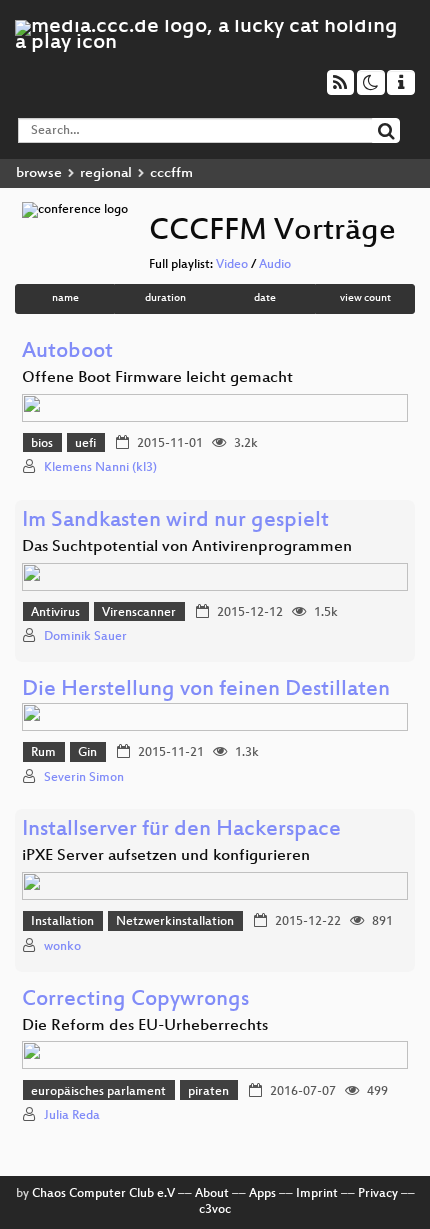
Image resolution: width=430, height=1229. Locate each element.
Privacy (378, 1194)
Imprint (317, 1194)
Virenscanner (139, 613)
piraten (208, 1092)
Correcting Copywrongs (135, 1000)
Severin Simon (84, 778)
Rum (43, 753)
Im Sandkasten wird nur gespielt (175, 521)
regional (106, 173)
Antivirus (55, 613)
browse (39, 173)
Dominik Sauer (85, 637)
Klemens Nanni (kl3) (100, 468)
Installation (62, 922)
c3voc (215, 1210)
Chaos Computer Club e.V (103, 1194)
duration (165, 298)
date (265, 298)
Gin (87, 753)
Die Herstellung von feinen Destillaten (206, 690)
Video (232, 265)
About (212, 1194)
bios (42, 444)
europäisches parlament (98, 1092)
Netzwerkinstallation (175, 922)
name (65, 298)
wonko (62, 947)
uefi (85, 444)
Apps (262, 1194)
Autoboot (67, 352)
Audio (275, 265)
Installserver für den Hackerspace (181, 830)
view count (365, 298)
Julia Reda (72, 1116)
